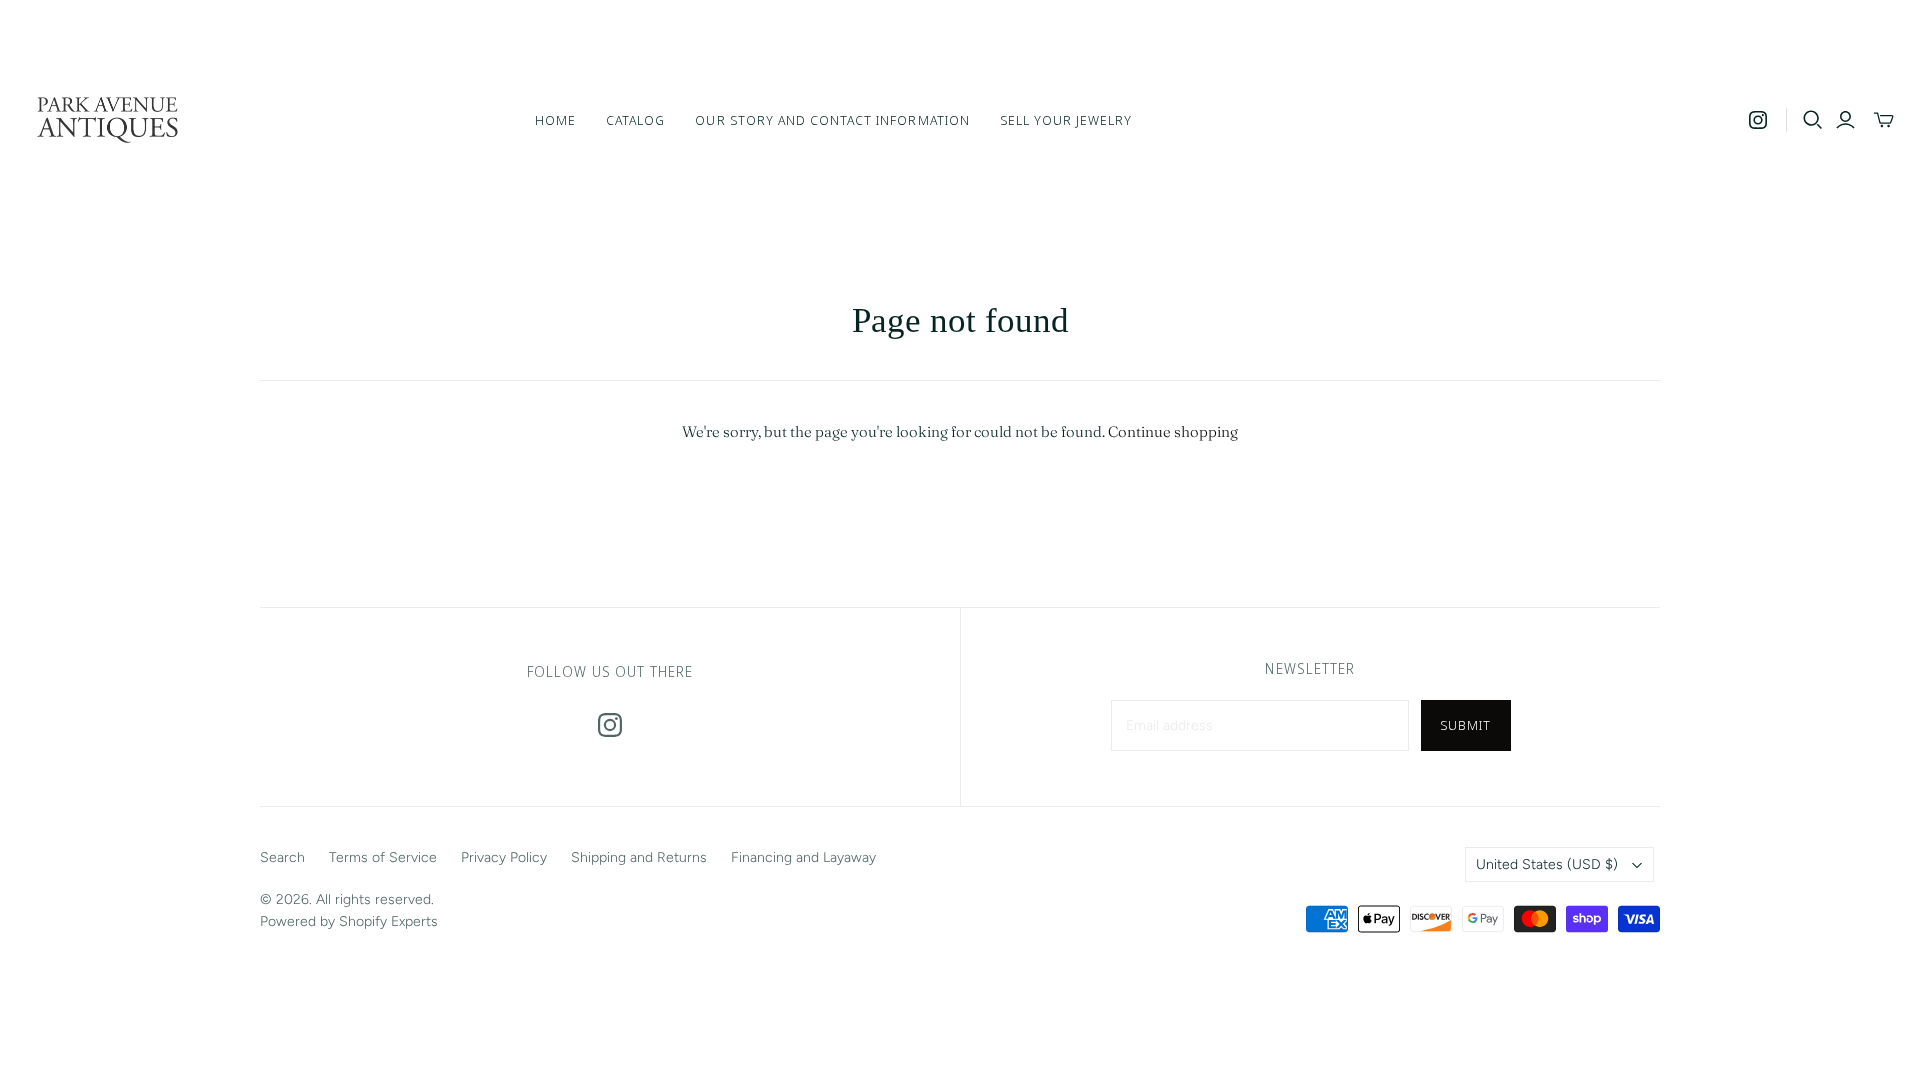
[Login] (1845, 120)
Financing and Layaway (803, 857)
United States (1547, 864)
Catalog (635, 120)
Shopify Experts (388, 921)
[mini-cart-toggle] (1884, 120)
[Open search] (1813, 120)
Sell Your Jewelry (1066, 120)
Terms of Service (383, 857)
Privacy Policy (504, 857)
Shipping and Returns (639, 857)
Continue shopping (1173, 431)
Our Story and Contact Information (832, 120)
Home (555, 120)
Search (282, 857)
